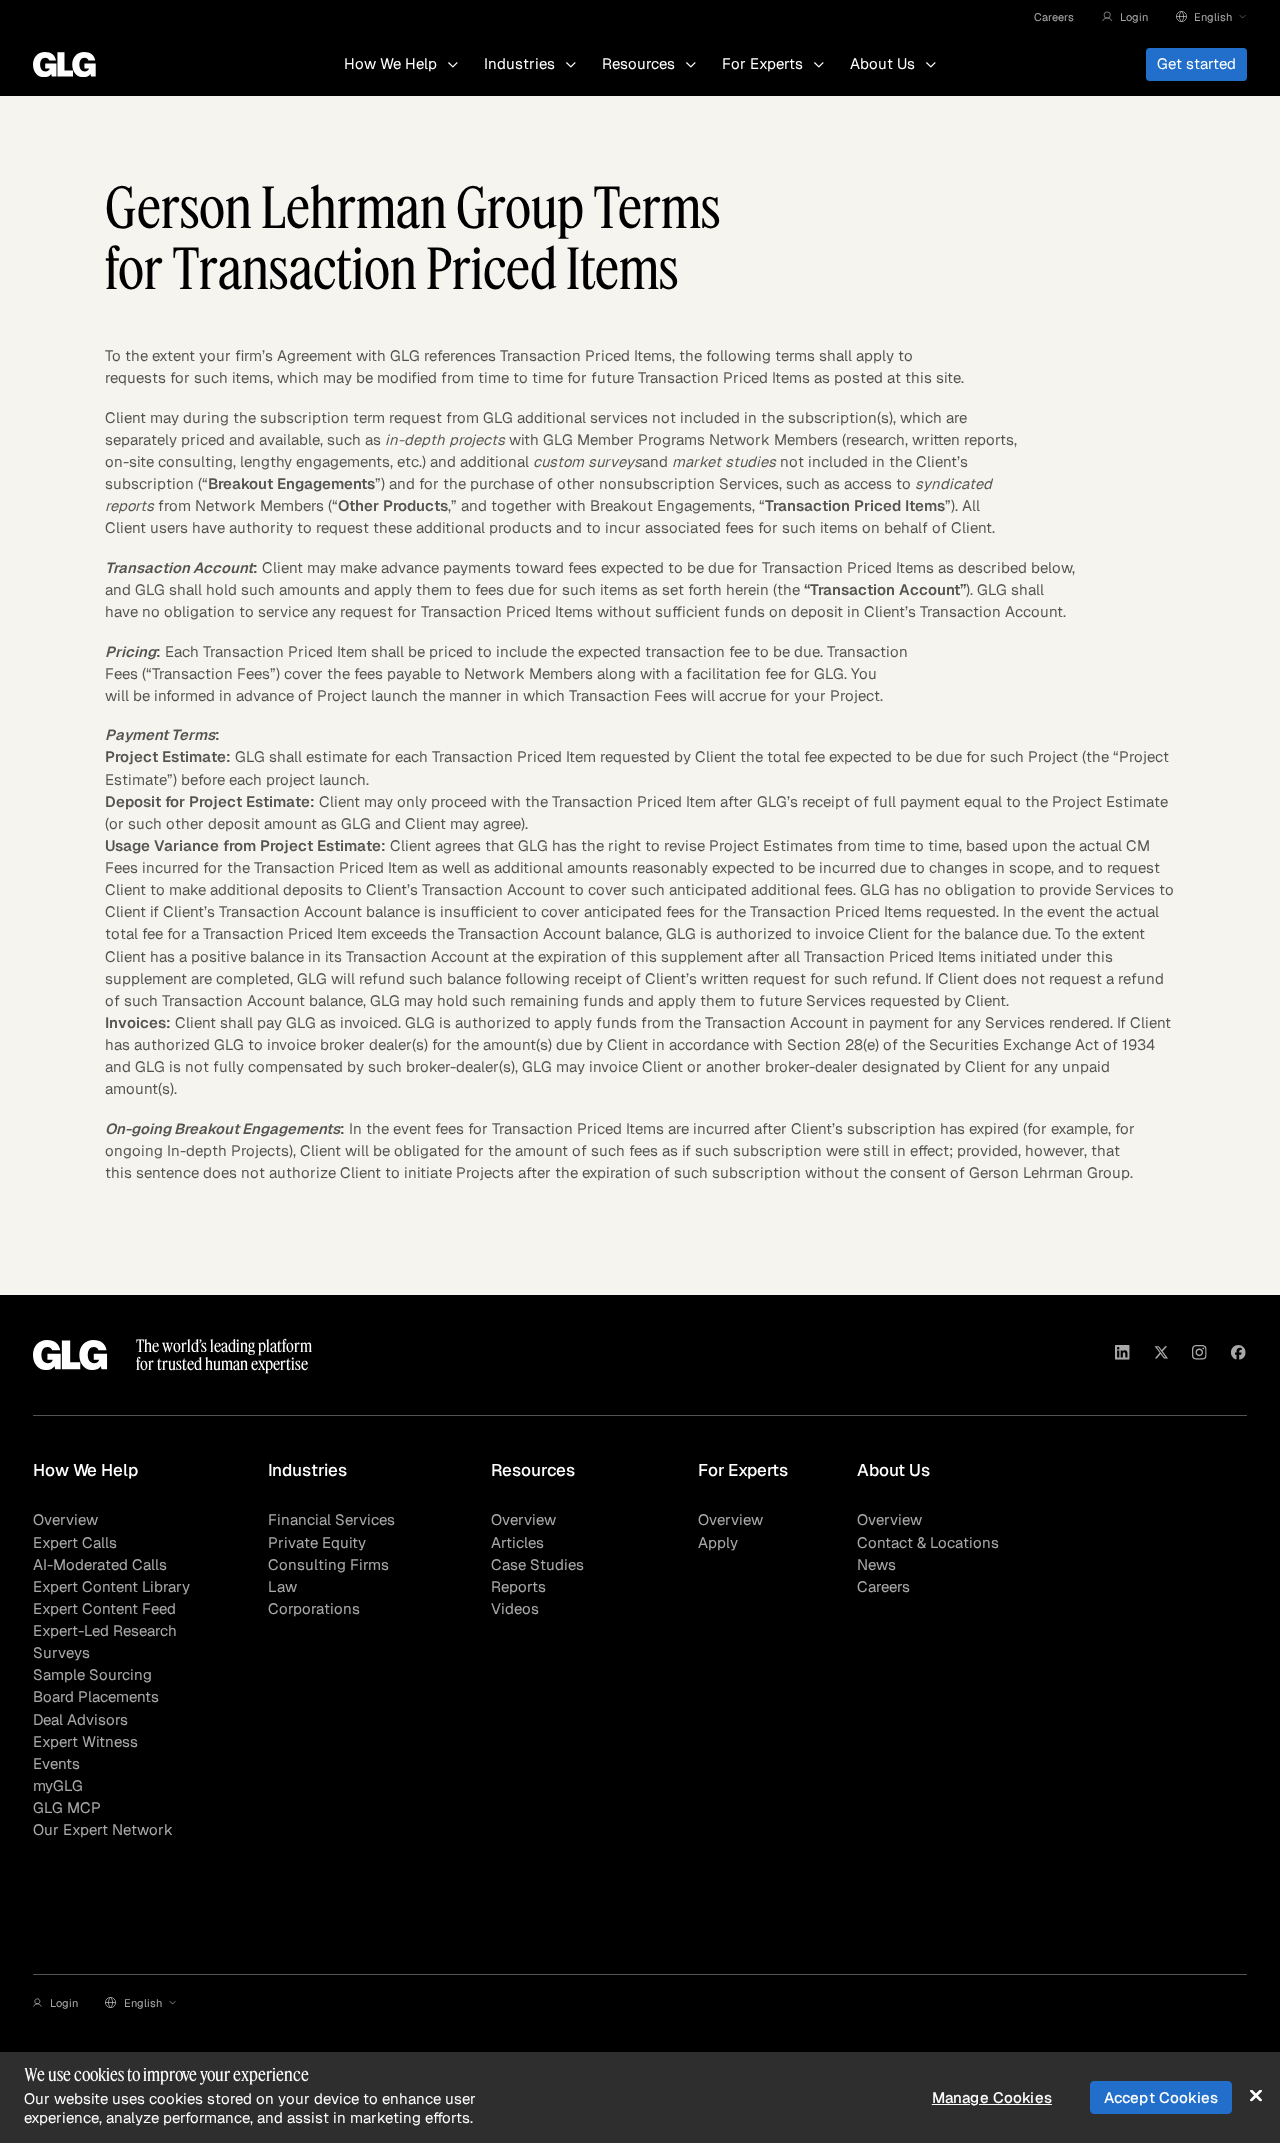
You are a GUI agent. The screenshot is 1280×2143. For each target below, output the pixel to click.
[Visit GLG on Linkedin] (1122, 1355)
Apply (718, 1542)
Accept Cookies (1161, 2097)
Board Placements (96, 1696)
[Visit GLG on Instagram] (1199, 1355)
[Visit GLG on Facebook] (1238, 1355)
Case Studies (537, 1564)
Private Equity (317, 1542)
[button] (1125, 17)
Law (282, 1586)
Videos (515, 1608)
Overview (65, 1519)
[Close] (1255, 2095)
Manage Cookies (992, 2097)
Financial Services (331, 1519)
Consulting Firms (328, 1564)
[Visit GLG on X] (1161, 1355)
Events (56, 1763)
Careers (1054, 17)
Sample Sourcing (92, 1674)
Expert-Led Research (105, 1630)
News (876, 1564)
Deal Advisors (80, 1719)
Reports (518, 1586)
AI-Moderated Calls (100, 1564)
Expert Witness (85, 1741)
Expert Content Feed (104, 1608)
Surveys (61, 1652)
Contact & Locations (928, 1542)
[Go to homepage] (70, 1355)
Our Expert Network (103, 1829)
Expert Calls (75, 1542)
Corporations (314, 1608)
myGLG (58, 1785)
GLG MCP (67, 1807)
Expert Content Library (111, 1586)
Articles (517, 1542)
